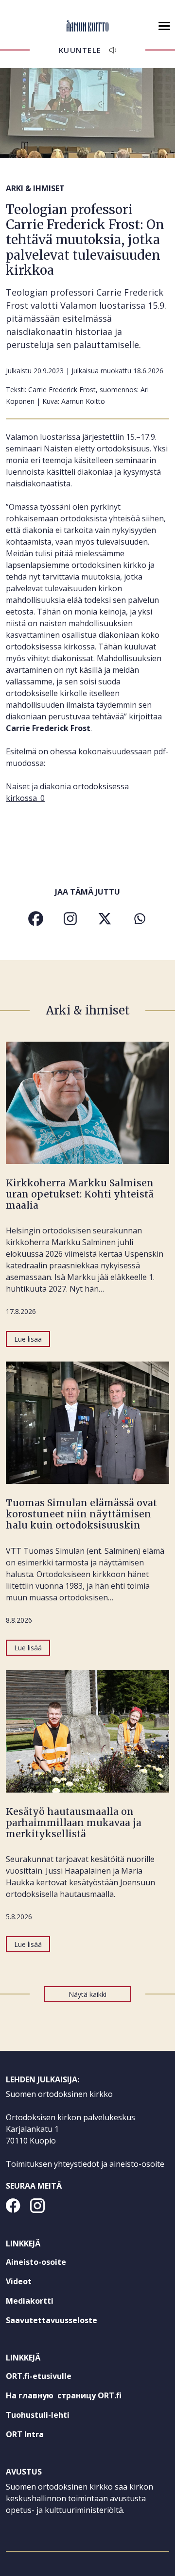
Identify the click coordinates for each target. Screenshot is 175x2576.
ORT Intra (43, 2436)
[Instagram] (70, 919)
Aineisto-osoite (36, 2262)
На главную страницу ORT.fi (81, 2397)
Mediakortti (30, 2301)
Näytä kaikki (87, 1994)
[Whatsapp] (139, 919)
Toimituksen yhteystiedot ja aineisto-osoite (85, 2164)
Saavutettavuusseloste (52, 2320)
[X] (105, 919)
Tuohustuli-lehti (55, 2417)
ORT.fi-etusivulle (56, 2378)
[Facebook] (36, 919)
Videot (19, 2281)
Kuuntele (80, 50)
